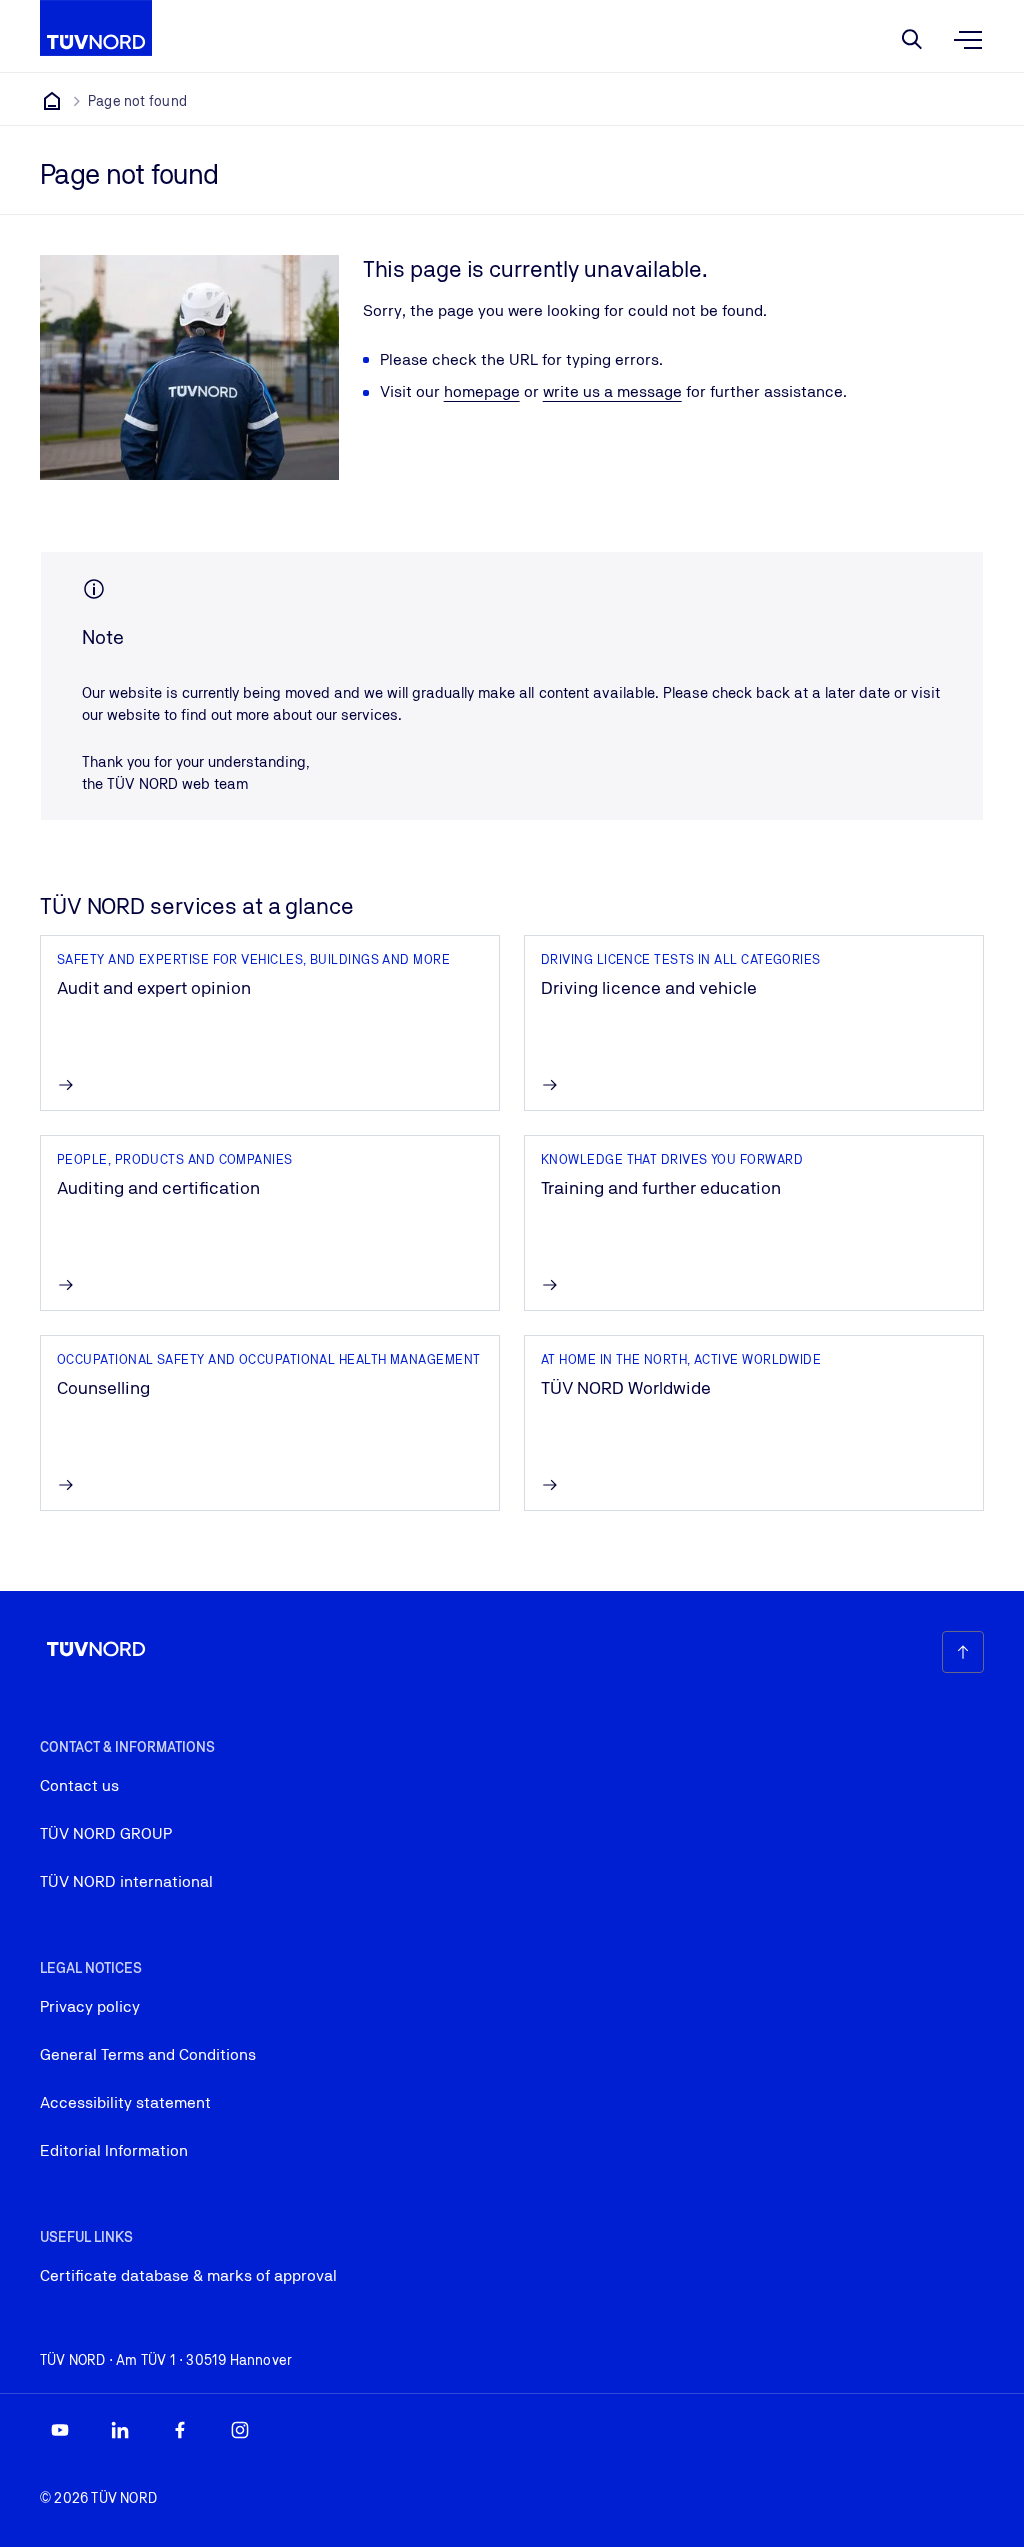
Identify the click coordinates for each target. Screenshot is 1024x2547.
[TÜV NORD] (52, 101)
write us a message (612, 391)
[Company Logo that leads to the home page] (96, 28)
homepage (482, 391)
